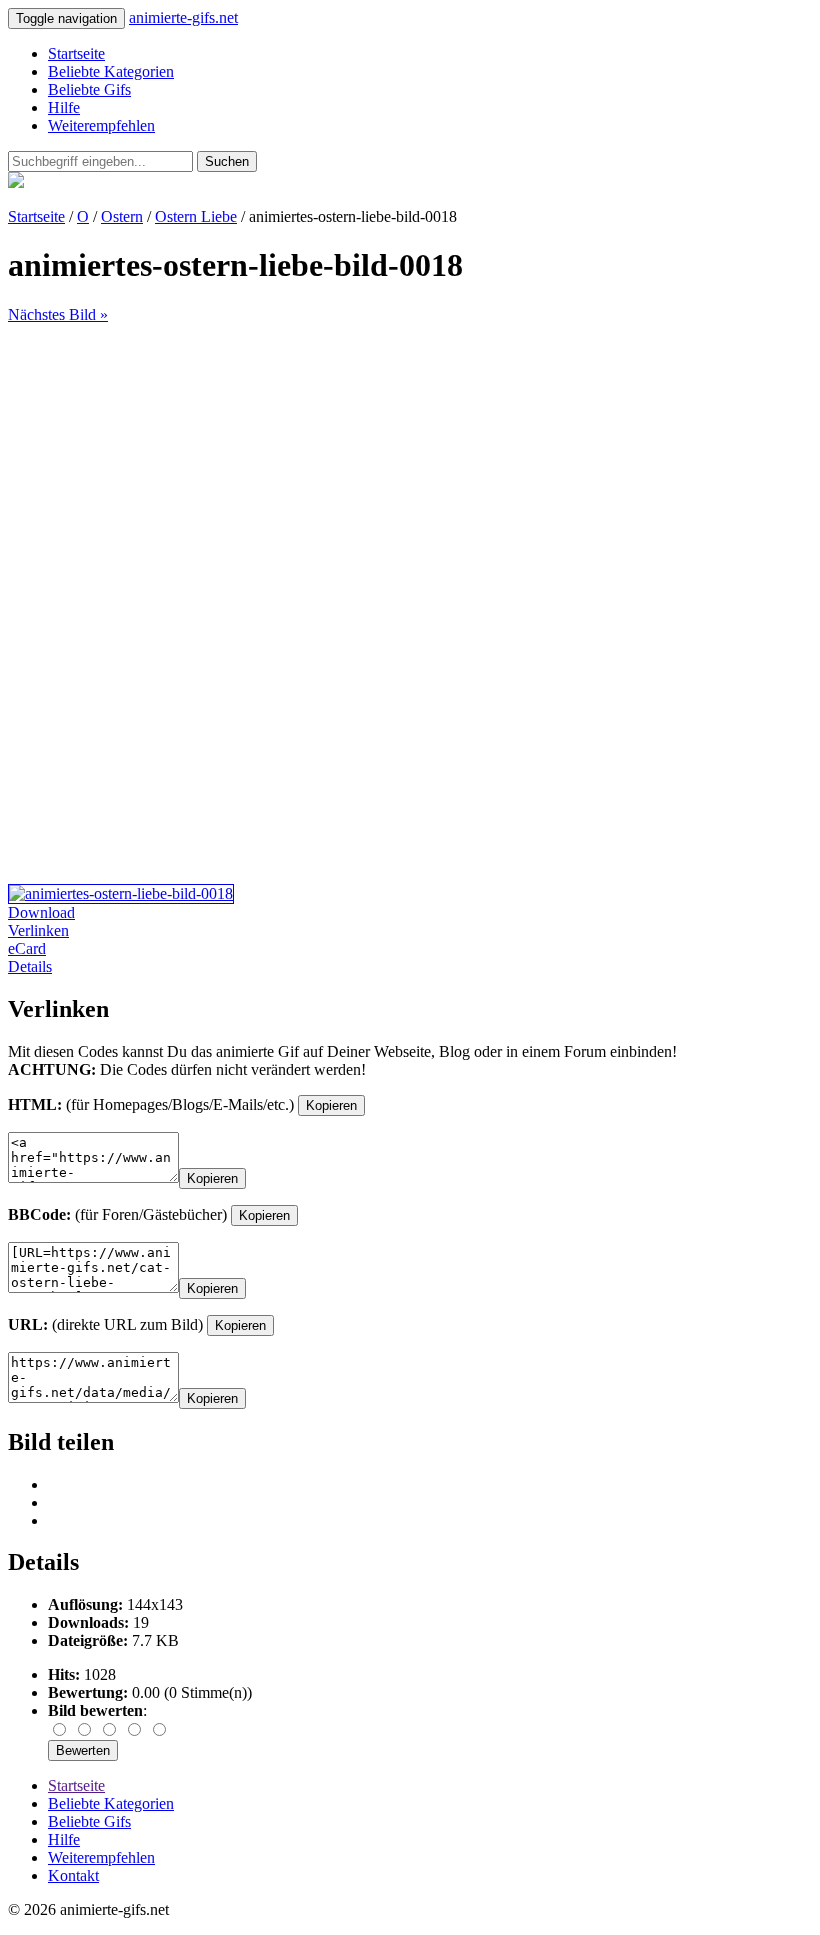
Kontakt (73, 1875)
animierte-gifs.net (183, 17)
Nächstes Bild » (58, 314)
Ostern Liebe (196, 216)
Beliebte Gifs (89, 89)
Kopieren (331, 1105)
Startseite (76, 53)
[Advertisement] (410, 464)
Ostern (122, 216)
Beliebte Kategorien (111, 71)
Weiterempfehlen (101, 125)
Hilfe (64, 107)
